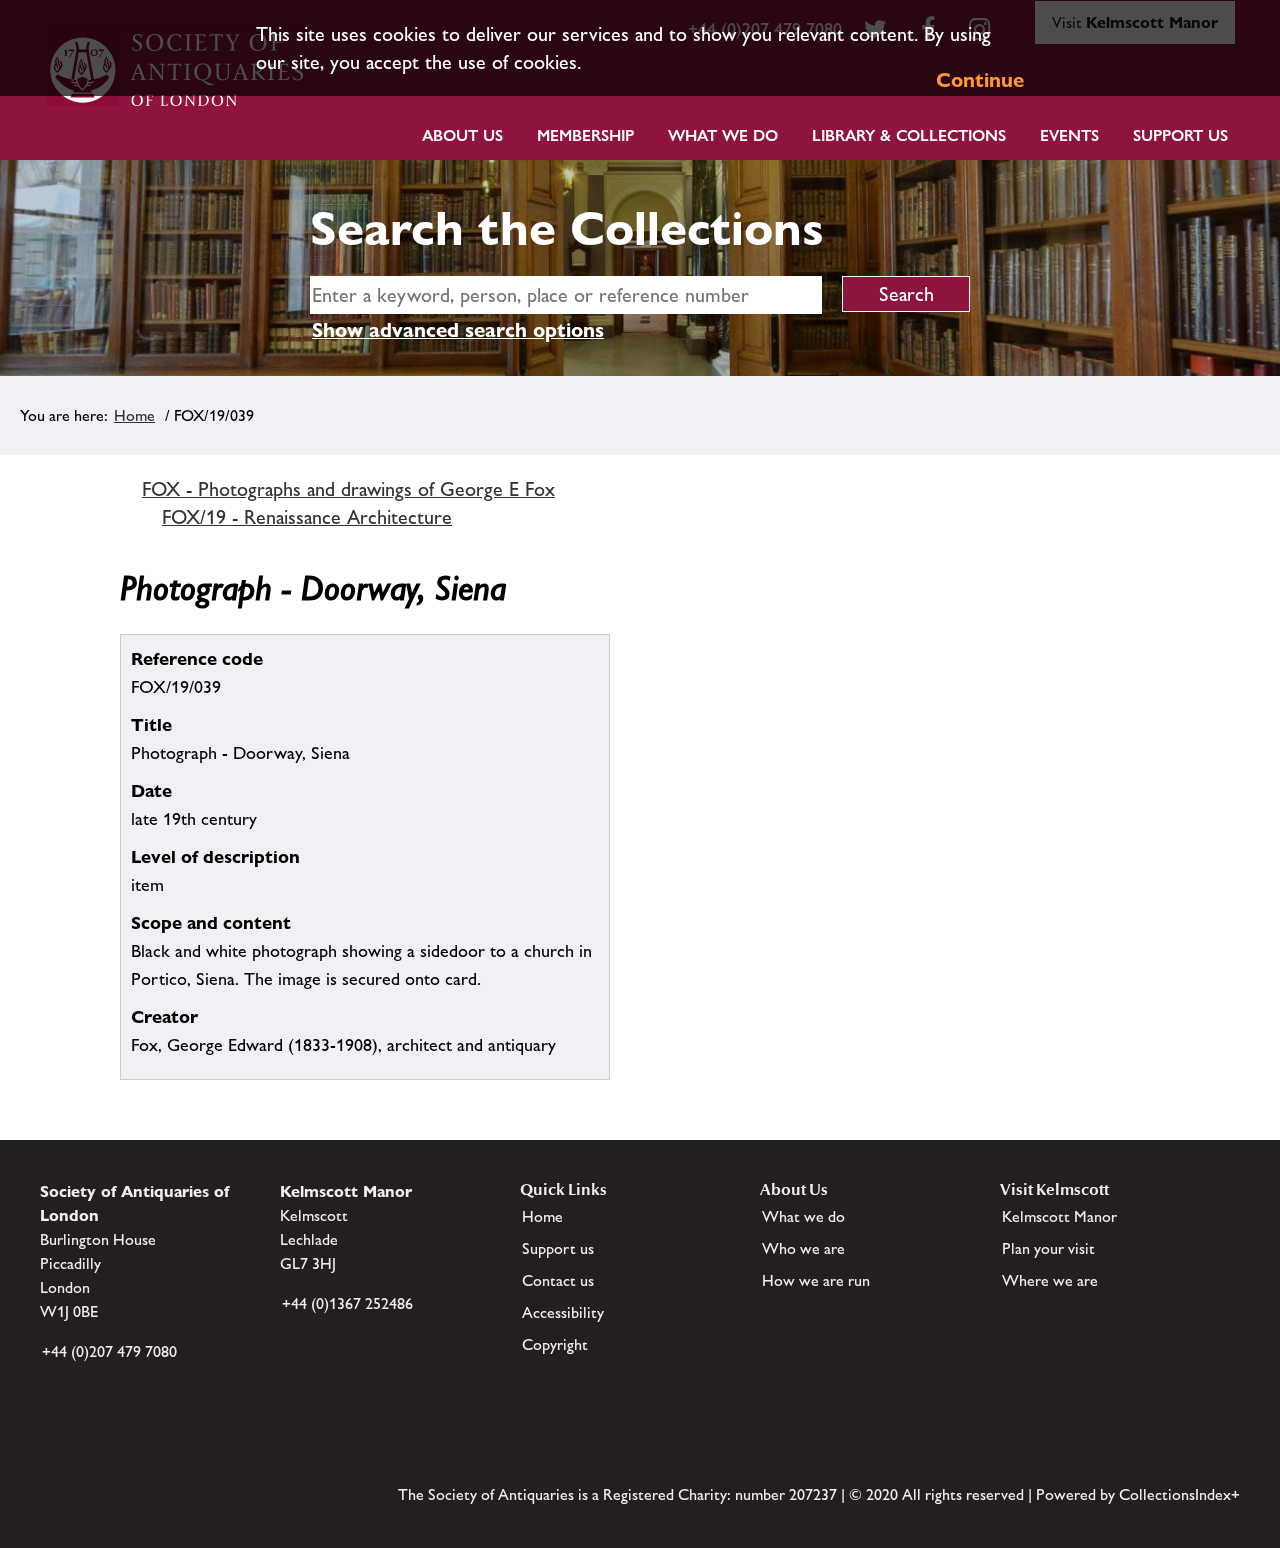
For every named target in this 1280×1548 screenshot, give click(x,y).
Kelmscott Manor (1059, 1216)
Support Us (1180, 135)
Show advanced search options (458, 330)
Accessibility (563, 1312)
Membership (585, 135)
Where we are (1050, 1280)
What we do (723, 135)
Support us (558, 1248)
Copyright (555, 1344)
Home (134, 415)
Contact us (558, 1280)
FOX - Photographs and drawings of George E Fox (348, 489)
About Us (462, 135)
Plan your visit (1048, 1248)
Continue (980, 80)
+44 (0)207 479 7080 (109, 1351)
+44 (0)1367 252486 (347, 1303)
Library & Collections (909, 135)
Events (1069, 135)
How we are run (816, 1280)
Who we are (803, 1248)
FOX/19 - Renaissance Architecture (307, 517)
